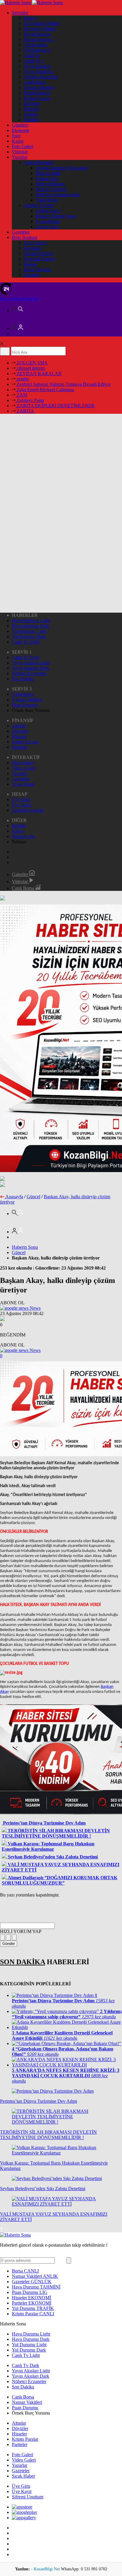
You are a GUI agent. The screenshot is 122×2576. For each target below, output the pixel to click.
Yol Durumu (35, 45)
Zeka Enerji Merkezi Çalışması (45, 390)
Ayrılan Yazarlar (39, 205)
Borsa (25, 2271)
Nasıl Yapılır (35, 243)
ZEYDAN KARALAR (38, 373)
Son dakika (19, 299)
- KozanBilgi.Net (46, 2569)
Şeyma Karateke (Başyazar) (62, 168)
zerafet (22, 379)
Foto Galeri (23, 146)
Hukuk (30, 264)
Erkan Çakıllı (48, 173)
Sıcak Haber (23, 784)
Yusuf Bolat (47, 200)
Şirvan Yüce (47, 227)
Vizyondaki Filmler (42, 23)
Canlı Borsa (35, 82)
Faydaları (32, 248)
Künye (30, 18)
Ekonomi (20, 130)
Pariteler (31, 120)
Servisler (20, 13)
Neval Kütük (48, 221)
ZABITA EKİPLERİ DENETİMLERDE (55, 406)
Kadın (18, 141)
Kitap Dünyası (37, 269)
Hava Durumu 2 (39, 39)
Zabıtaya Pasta (30, 400)
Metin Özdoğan (50, 184)
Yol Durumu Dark (29, 637)
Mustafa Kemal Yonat (56, 216)
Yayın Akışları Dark (30, 668)
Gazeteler (21, 232)
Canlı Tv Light (26, 642)
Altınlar (31, 114)
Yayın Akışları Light (31, 663)
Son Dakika (23, 679)
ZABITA (25, 411)
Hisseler (31, 109)
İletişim (19, 826)
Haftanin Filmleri (40, 29)
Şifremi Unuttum (28, 810)
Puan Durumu (37, 93)
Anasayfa (14, 1197)
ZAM (21, 395)
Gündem (20, 125)
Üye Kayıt (22, 805)
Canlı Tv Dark (25, 657)
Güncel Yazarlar (39, 162)
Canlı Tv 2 (34, 61)
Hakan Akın (47, 179)
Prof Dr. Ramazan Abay (58, 195)
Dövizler (32, 104)
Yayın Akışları (37, 66)
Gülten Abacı (48, 211)
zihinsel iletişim (30, 368)
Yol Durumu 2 (37, 50)
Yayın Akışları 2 (39, 71)
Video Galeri (24, 768)
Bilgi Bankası (25, 237)
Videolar (20, 152)
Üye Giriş (21, 799)
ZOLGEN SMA (32, 363)
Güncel (33, 1197)
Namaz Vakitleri (39, 88)
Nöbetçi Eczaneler (41, 77)
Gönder (9, 1944)
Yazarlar (20, 157)
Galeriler (21, 874)
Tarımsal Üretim (39, 259)
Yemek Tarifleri (38, 253)
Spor (16, 136)
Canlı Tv (32, 55)
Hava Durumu (37, 34)
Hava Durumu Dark (31, 626)
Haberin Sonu (25, 1247)
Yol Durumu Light (29, 631)
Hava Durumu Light (31, 621)
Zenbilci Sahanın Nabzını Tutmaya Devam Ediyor (63, 384)
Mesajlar (32, 275)
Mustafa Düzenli (51, 189)
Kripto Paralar (37, 98)
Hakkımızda (23, 836)
